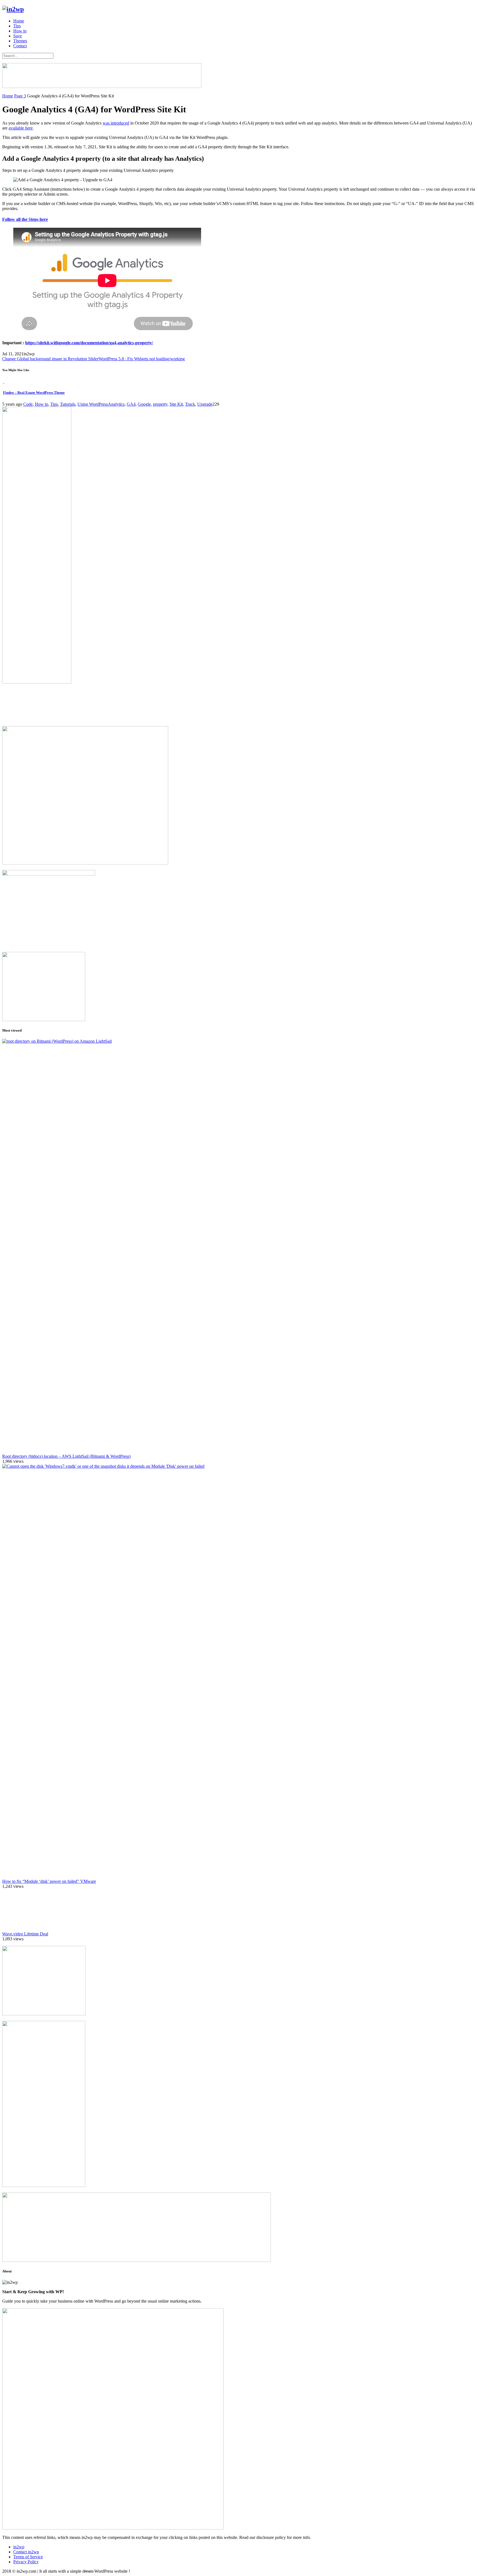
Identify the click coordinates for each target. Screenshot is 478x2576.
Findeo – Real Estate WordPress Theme (34, 393)
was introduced (116, 123)
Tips (17, 26)
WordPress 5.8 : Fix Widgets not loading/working (142, 359)
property (160, 404)
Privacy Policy (26, 2562)
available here (21, 128)
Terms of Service (28, 2557)
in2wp (19, 2547)
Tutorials (68, 404)
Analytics (116, 404)
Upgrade (205, 404)
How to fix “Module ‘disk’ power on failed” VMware (49, 1881)
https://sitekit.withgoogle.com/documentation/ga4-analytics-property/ (89, 343)
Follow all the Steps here (25, 219)
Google (144, 404)
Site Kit (176, 404)
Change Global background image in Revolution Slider (50, 359)
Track (190, 404)
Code (28, 404)
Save (18, 36)
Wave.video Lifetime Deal (25, 1934)
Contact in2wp (26, 2552)
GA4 (131, 404)
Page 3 (20, 96)
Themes (20, 41)
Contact (20, 46)
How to (20, 31)
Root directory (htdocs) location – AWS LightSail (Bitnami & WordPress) (66, 1456)
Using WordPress (93, 404)
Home (19, 21)
